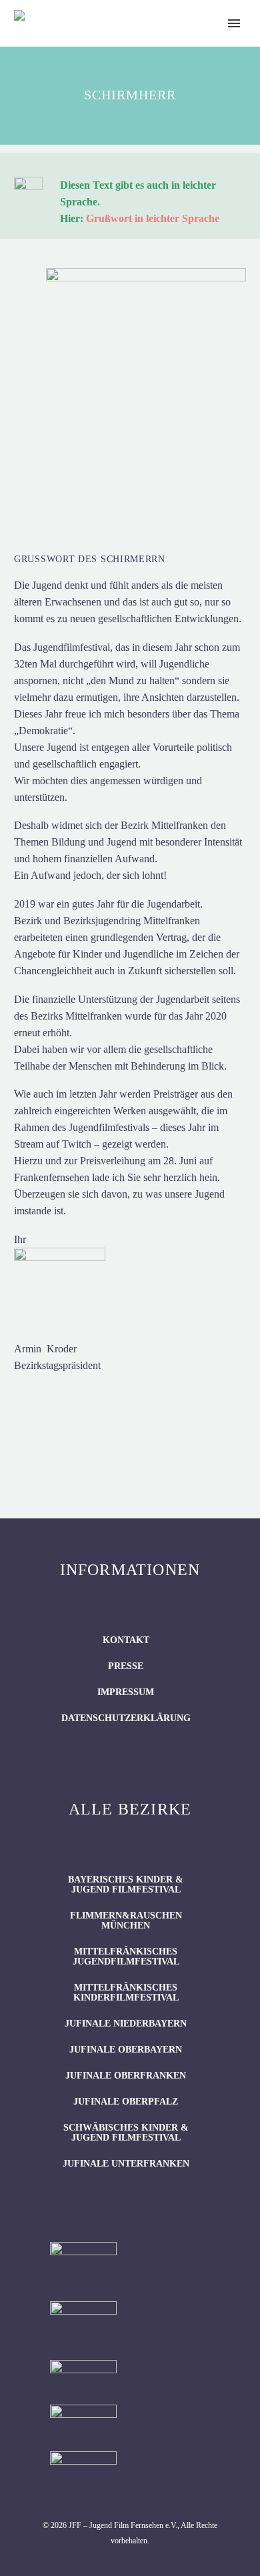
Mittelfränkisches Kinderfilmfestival (126, 1993)
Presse (126, 1666)
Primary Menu (234, 23)
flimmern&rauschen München (126, 1920)
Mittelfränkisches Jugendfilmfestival (126, 1957)
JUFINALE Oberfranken (126, 2076)
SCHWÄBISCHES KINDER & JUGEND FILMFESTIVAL (126, 2133)
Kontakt (126, 1640)
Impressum (126, 1692)
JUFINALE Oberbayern (126, 2050)
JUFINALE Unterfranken (126, 2164)
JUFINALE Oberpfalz (126, 2102)
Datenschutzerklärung (126, 1718)
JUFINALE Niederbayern (126, 2024)
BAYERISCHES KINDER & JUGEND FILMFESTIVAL (126, 1884)
